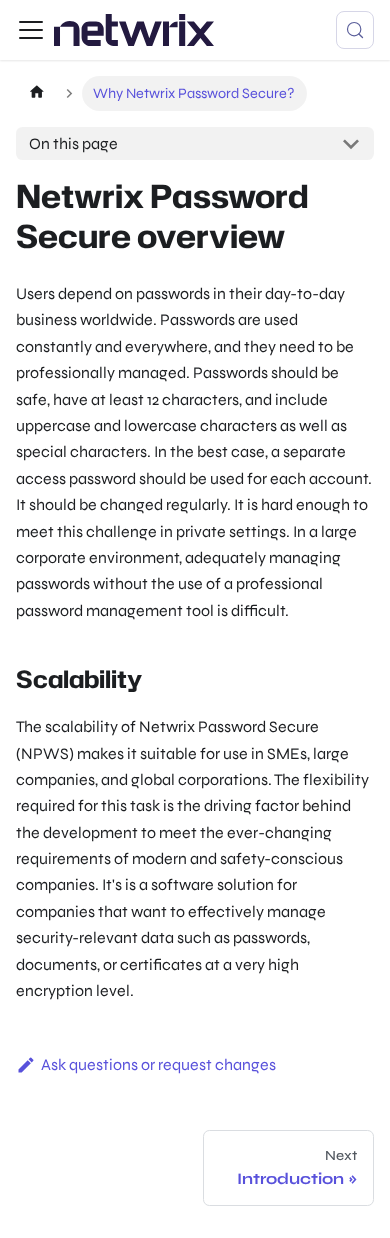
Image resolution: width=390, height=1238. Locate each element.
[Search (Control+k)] (355, 30)
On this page (73, 143)
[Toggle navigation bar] (31, 30)
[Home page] (36, 93)
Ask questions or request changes (158, 1064)
